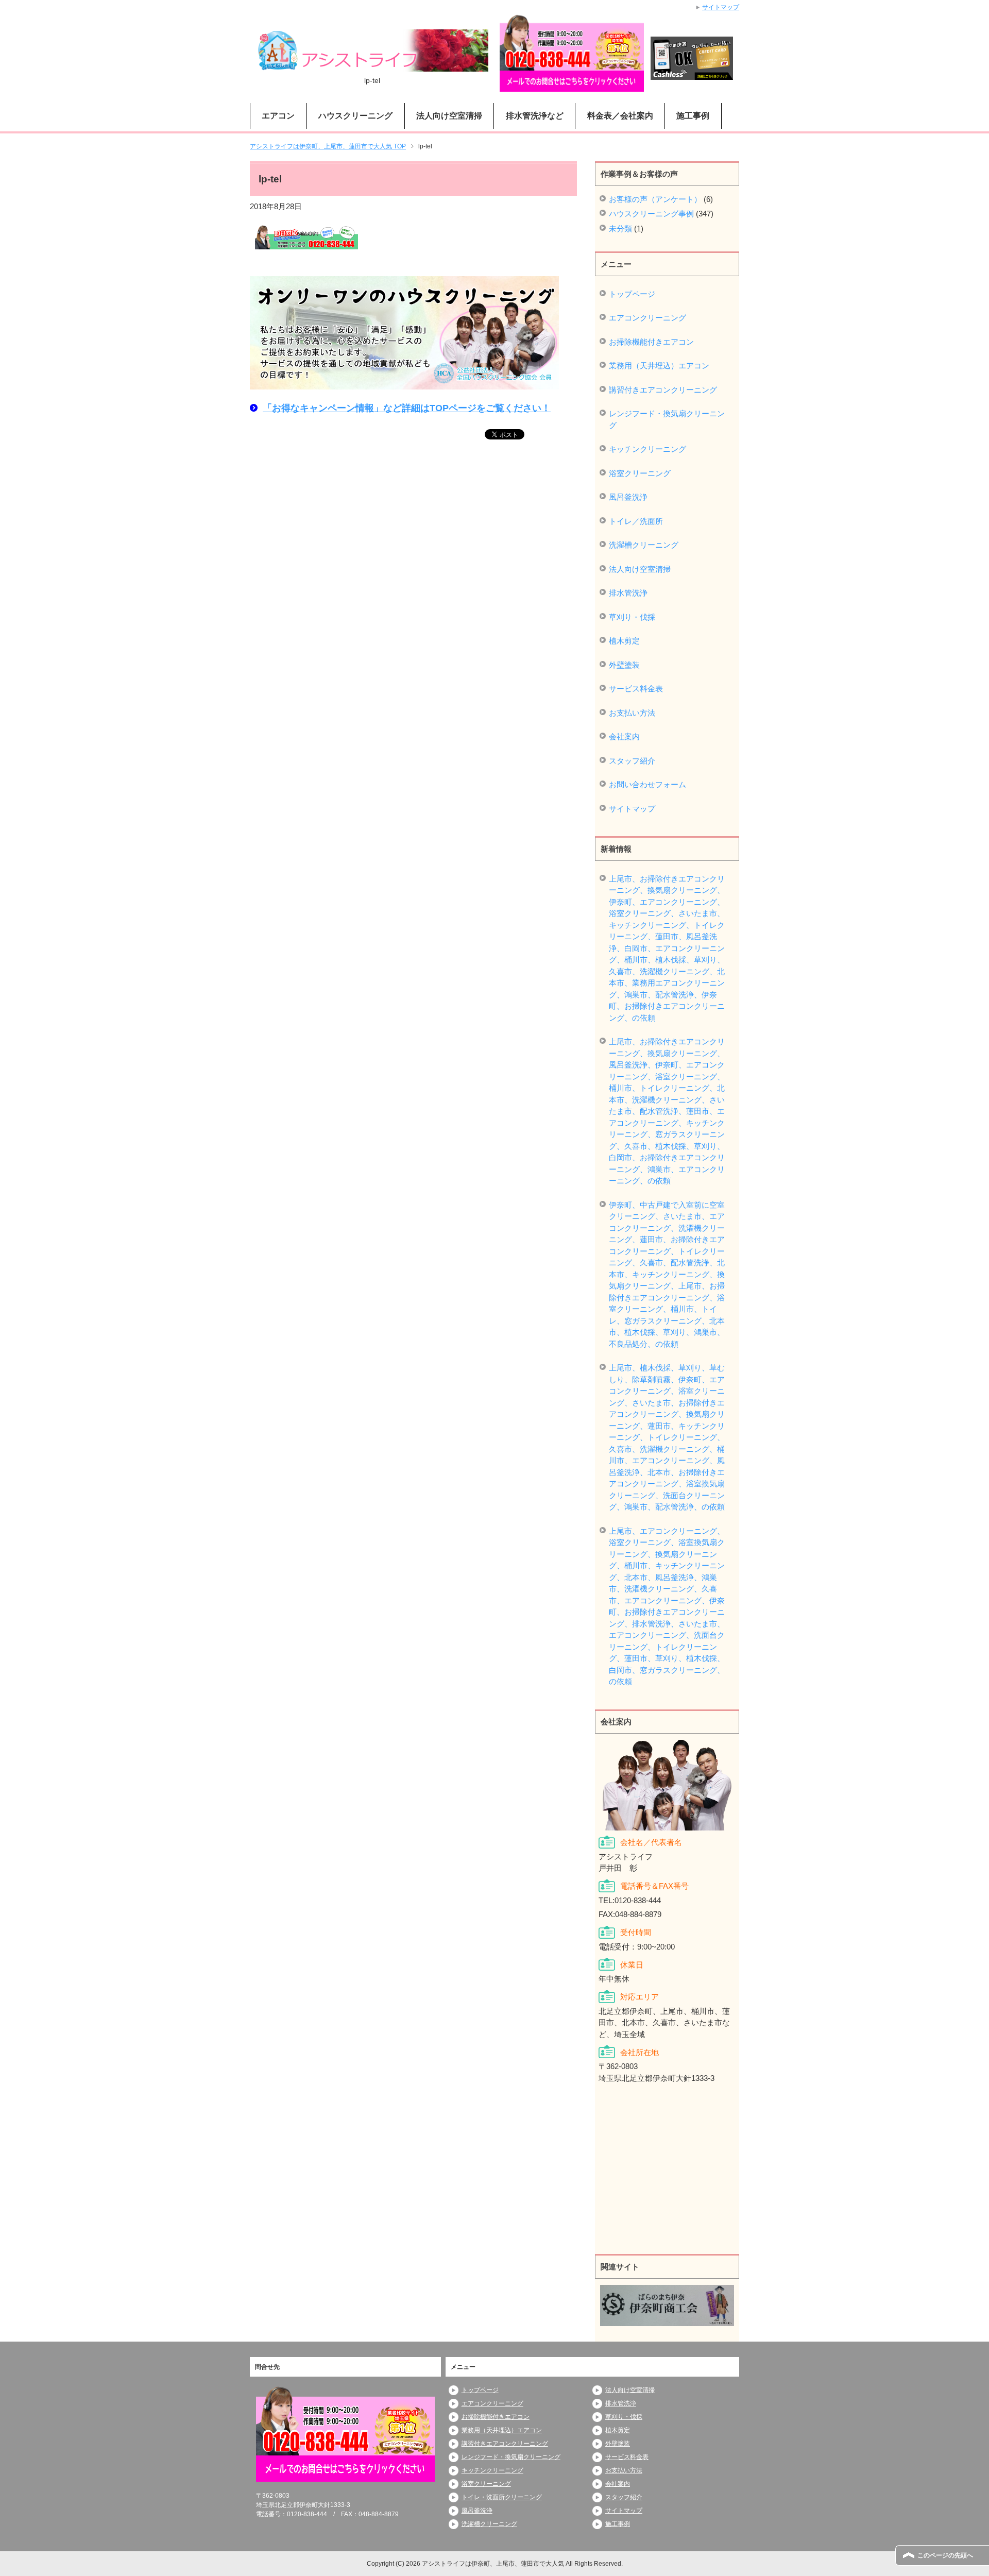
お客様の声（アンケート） (655, 199)
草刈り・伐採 (632, 617)
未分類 (620, 228)
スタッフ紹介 (632, 761)
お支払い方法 (632, 713)
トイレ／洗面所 (636, 521)
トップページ (632, 294)
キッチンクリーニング (647, 449)
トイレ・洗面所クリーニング (502, 2497)
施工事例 (693, 116)
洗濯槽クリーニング (644, 545)
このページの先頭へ (945, 2555)
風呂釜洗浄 (628, 497)
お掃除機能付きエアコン (651, 342)
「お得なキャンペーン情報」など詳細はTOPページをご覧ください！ (407, 408)
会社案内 (624, 736)
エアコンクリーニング (647, 318)
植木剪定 (624, 641)
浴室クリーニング (640, 473)
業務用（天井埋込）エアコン (659, 366)
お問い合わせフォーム (647, 784)
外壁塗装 (624, 665)
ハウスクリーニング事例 (651, 214)
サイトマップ (632, 809)
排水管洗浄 (628, 593)
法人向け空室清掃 (640, 569)
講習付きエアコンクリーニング (663, 390)
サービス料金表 (636, 689)
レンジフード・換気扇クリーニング (667, 419)
